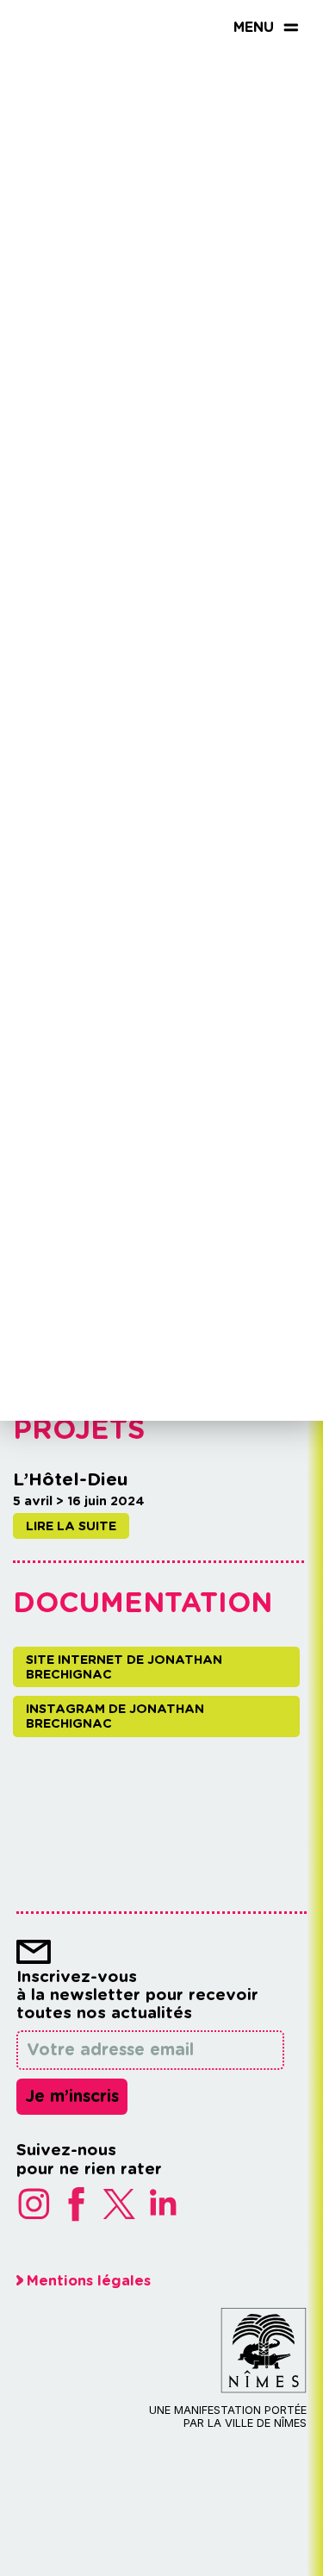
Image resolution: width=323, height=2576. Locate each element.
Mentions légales (89, 2280)
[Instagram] (38, 2205)
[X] (124, 2205)
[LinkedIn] (167, 2205)
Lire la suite (71, 1526)
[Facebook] (81, 2205)
